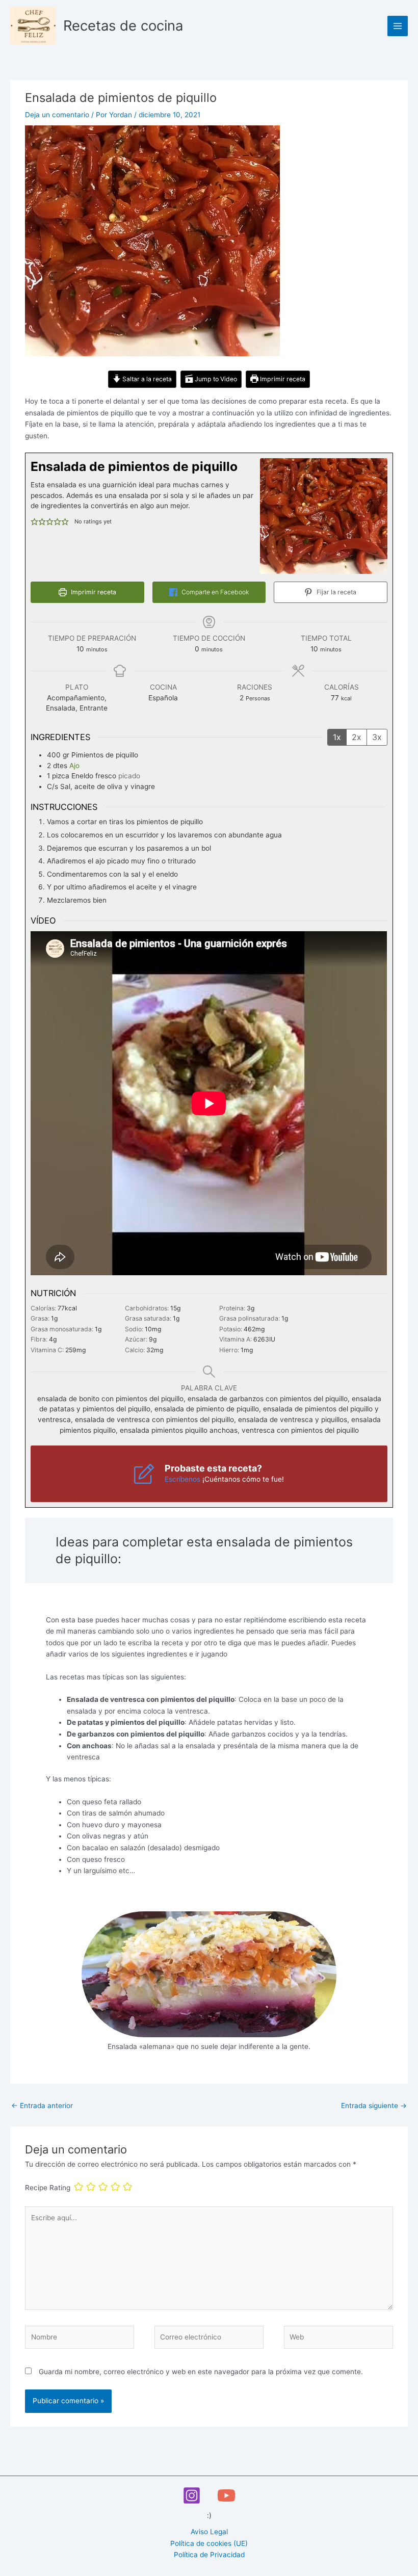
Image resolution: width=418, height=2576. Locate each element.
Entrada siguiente (374, 2106)
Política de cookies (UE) (209, 2543)
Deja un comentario (57, 115)
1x (337, 737)
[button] (34, 522)
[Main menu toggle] (398, 26)
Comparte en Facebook (214, 592)
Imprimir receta (282, 379)
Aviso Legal (209, 2532)
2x (357, 737)
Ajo (74, 766)
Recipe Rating (48, 2188)
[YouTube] (226, 2495)
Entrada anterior (42, 2106)
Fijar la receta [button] (336, 592)
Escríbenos (182, 1479)
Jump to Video (215, 379)
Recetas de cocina (123, 25)
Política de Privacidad (209, 2555)
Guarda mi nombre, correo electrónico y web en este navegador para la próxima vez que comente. (201, 2372)
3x (377, 737)
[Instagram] (192, 2495)
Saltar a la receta (146, 379)
